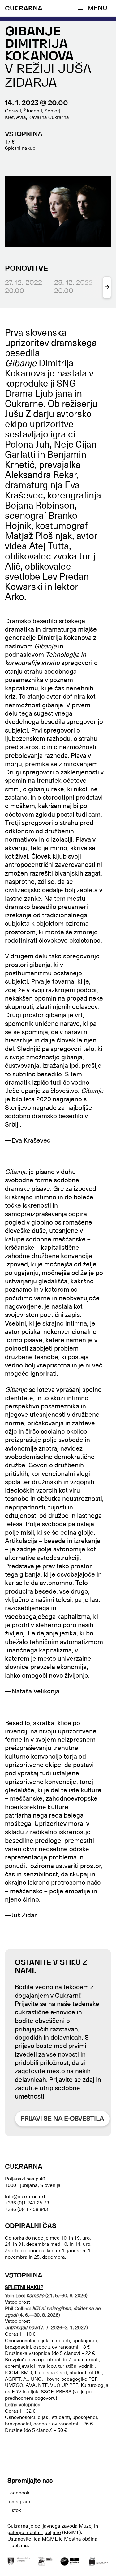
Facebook (18, 2493)
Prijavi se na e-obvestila (62, 2119)
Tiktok (14, 2510)
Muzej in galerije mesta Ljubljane (53, 2529)
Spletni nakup (20, 148)
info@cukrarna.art (25, 2197)
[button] (94, 8)
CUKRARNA (24, 9)
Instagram (19, 2502)
